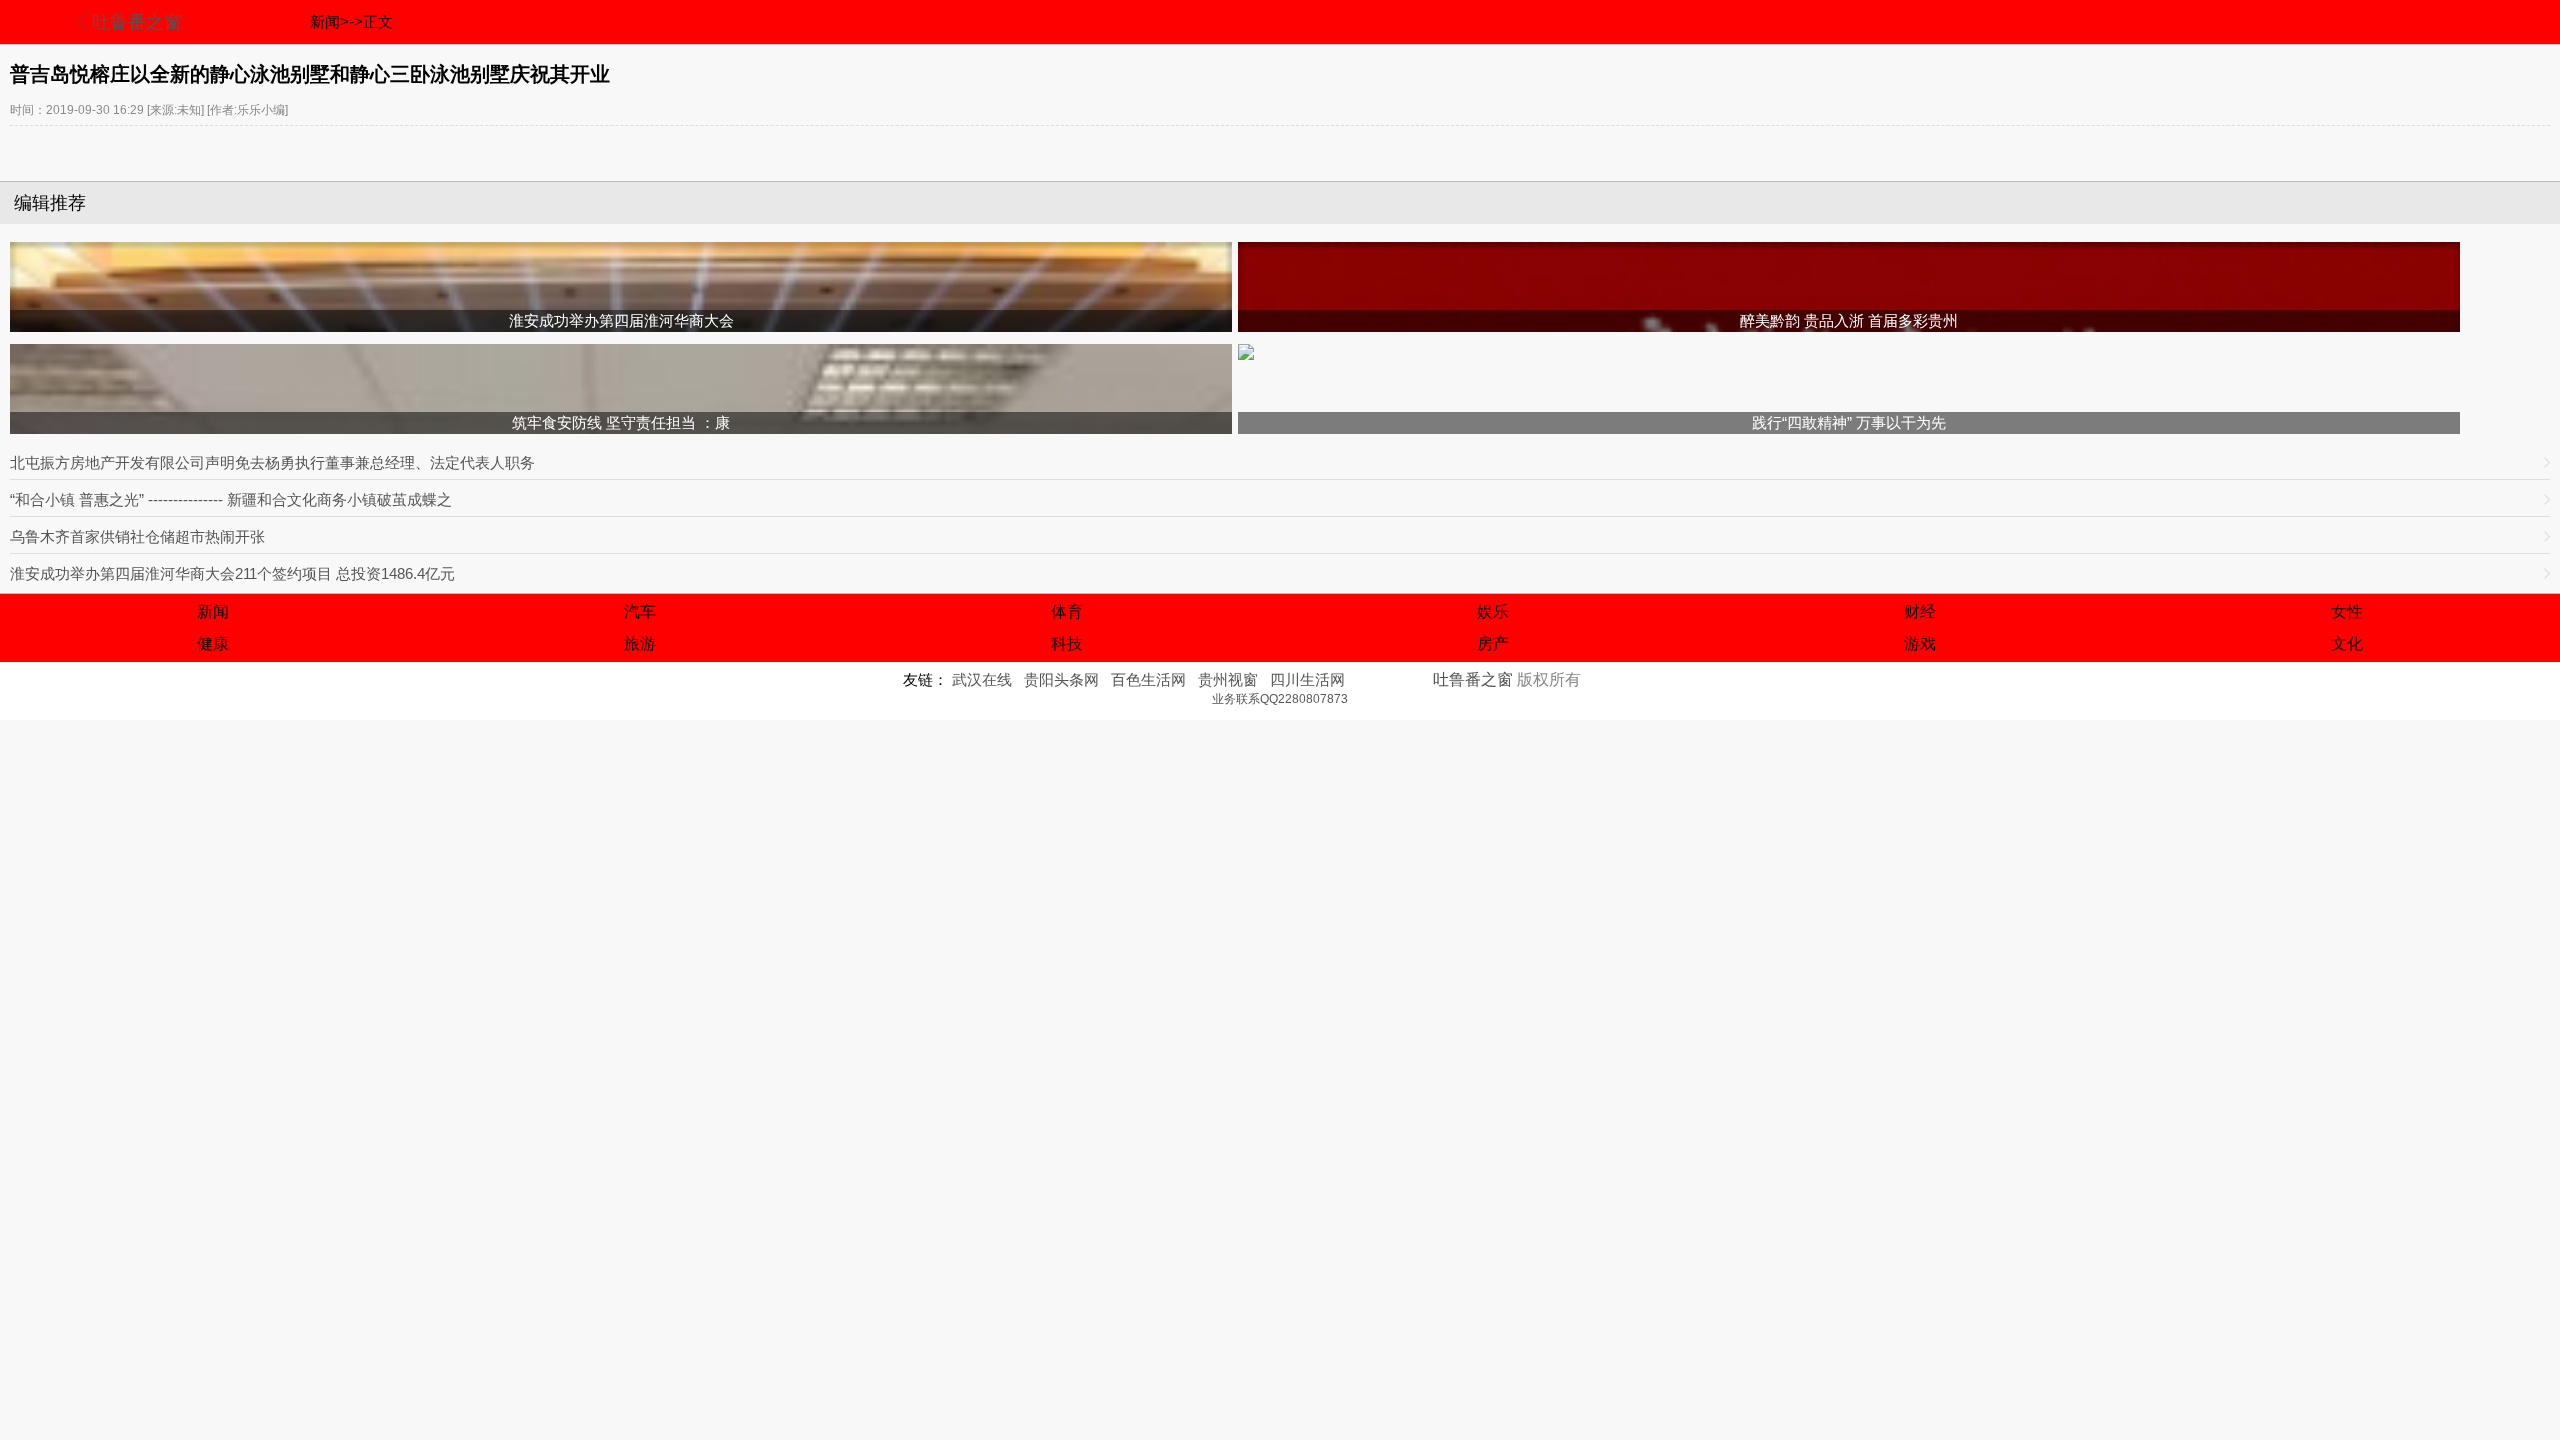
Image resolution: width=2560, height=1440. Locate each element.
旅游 (640, 643)
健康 (213, 643)
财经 (1920, 611)
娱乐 (1493, 611)
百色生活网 (1148, 679)
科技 (1067, 643)
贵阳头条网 (1061, 679)
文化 (2347, 643)
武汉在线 (982, 679)
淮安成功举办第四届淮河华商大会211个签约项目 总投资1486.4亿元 (232, 573)
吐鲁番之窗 (137, 22)
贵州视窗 (1228, 679)
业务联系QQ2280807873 (1280, 699)
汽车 (640, 611)
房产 (1493, 643)
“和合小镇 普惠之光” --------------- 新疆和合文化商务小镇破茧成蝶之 (231, 499)
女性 (2347, 611)
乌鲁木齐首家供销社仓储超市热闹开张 (137, 536)
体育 (1067, 611)
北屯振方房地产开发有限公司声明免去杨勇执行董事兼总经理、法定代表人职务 (272, 462)
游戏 (1920, 643)
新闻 (213, 611)
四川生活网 (1307, 679)
